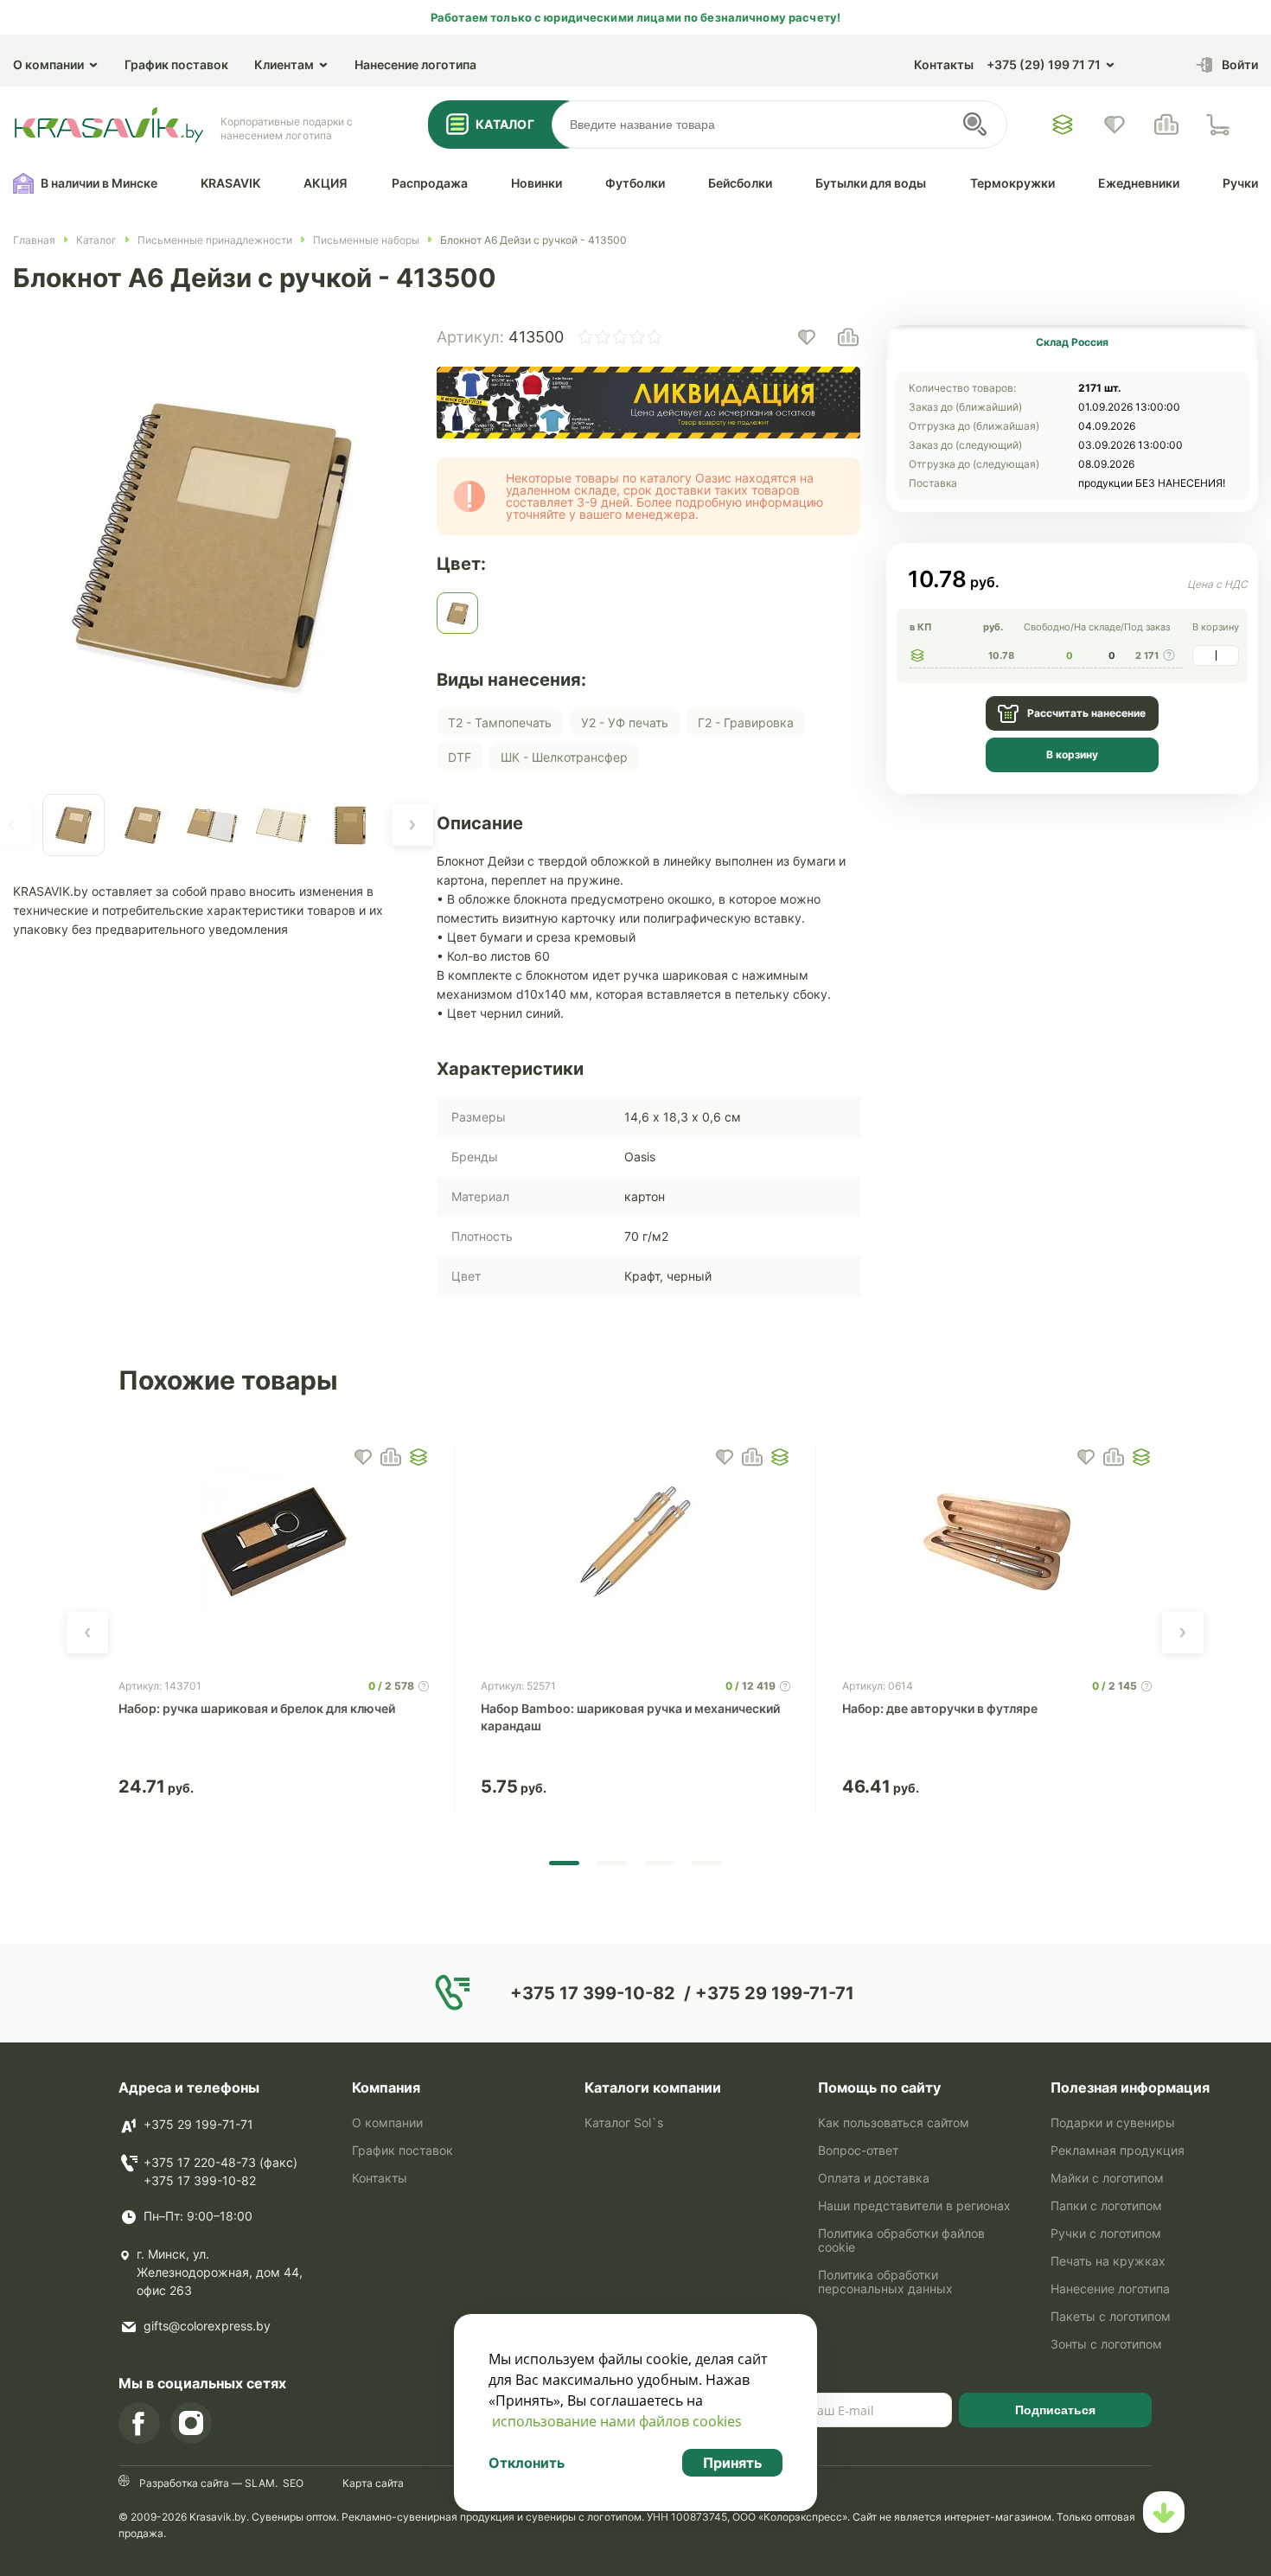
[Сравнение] (1166, 125)
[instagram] (191, 2423)
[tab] (1072, 342)
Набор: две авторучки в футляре (940, 1708)
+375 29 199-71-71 (198, 2124)
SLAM (259, 2483)
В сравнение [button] (391, 1457)
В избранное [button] (363, 1457)
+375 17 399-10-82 (200, 2180)
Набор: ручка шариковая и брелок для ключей (257, 1708)
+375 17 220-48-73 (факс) (220, 2162)
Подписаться (1055, 2410)
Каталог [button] (505, 124)
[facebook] (139, 2423)
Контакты (944, 64)
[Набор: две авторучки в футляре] (997, 1542)
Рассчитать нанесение (1086, 713)
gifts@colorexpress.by (207, 2326)
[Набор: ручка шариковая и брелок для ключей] (273, 1542)
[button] (412, 825)
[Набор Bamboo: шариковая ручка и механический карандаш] (635, 1542)
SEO (293, 2483)
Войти (1240, 64)
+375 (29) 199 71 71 (1044, 64)
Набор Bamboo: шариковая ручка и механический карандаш (630, 1717)
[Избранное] (1063, 125)
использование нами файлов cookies (617, 2421)
